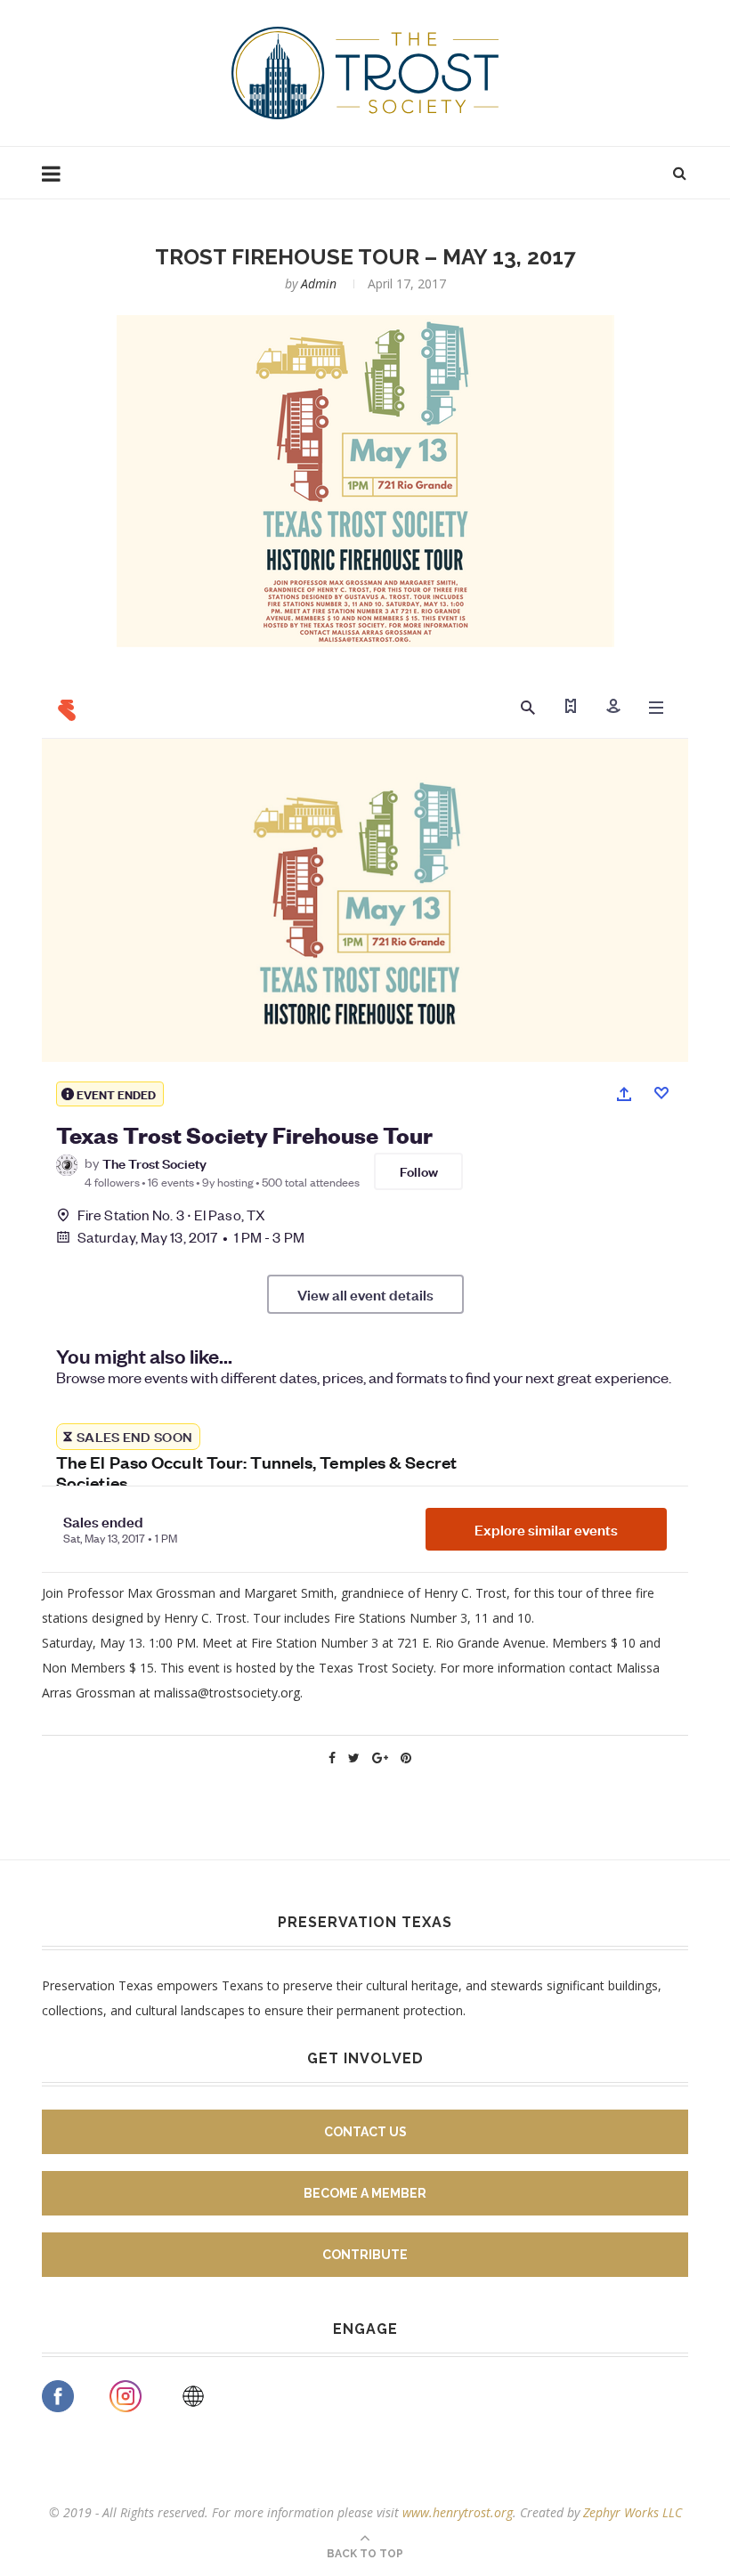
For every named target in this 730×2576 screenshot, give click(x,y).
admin (319, 284)
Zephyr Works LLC (633, 2512)
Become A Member (365, 2193)
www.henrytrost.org (458, 2512)
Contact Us (365, 2132)
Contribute (365, 2255)
